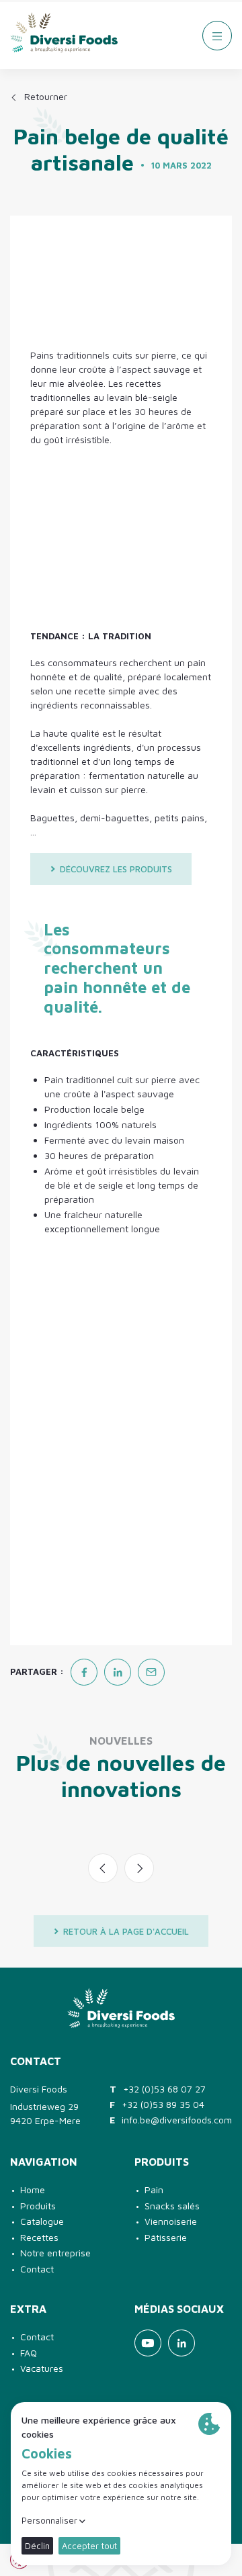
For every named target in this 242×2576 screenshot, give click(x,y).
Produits (38, 2206)
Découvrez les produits (116, 869)
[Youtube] (148, 2343)
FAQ (29, 2353)
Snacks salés (172, 2206)
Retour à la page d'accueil (126, 1931)
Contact (37, 2269)
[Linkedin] (182, 2343)
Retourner (46, 96)
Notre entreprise (55, 2253)
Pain (154, 2190)
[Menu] (217, 36)
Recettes (39, 2237)
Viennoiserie (171, 2221)
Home (33, 2190)
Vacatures (42, 2368)
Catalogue (42, 2221)
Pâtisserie (166, 2237)
